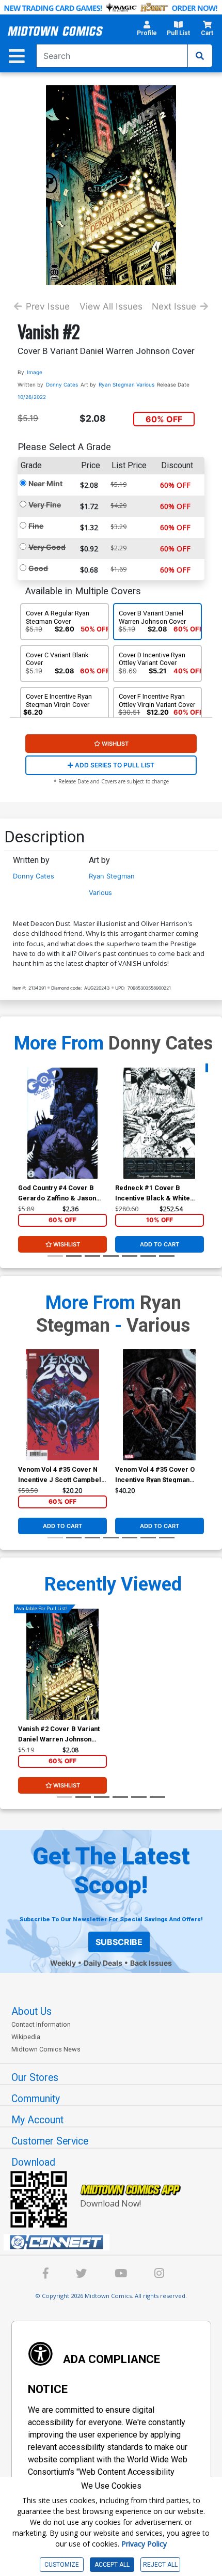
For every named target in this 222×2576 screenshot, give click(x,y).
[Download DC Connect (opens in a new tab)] (115, 2242)
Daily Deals (103, 1963)
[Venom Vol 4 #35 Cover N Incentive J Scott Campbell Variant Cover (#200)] (62, 1405)
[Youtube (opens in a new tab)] (121, 2275)
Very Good (47, 547)
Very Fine (45, 505)
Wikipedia (26, 2037)
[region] (23, 1136)
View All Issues (111, 306)
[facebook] (46, 2275)
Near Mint (45, 483)
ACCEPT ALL (112, 2565)
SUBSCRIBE (119, 1942)
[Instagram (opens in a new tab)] (159, 2275)
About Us (31, 2011)
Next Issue (174, 306)
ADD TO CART (160, 1244)
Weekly (63, 1963)
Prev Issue (48, 306)
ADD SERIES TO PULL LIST (114, 765)
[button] (147, 31)
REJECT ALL (160, 2565)
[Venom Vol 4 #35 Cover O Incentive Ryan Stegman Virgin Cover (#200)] (160, 1405)
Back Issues (151, 1963)
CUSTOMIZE (62, 2565)
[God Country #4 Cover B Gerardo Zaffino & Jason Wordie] (62, 1123)
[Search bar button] (200, 56)
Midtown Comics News (46, 2049)
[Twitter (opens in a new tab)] (82, 2275)
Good (38, 568)
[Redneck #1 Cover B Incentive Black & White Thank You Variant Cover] (160, 1123)
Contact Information (41, 2024)
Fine (36, 526)
